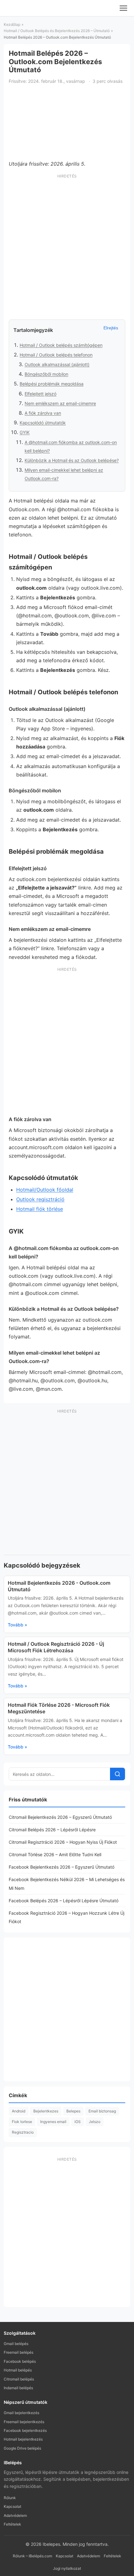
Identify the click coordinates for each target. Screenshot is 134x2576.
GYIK (25, 432)
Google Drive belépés (22, 2448)
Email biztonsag (102, 2111)
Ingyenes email (53, 2122)
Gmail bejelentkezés (22, 2413)
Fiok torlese (22, 2122)
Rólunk (10, 2498)
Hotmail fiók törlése (40, 1209)
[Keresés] (117, 1774)
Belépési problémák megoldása (52, 384)
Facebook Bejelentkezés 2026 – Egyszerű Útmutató (62, 1867)
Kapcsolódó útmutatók (43, 423)
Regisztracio (23, 2132)
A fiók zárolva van (43, 413)
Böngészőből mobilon (46, 374)
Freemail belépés (19, 2352)
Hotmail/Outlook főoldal (45, 1190)
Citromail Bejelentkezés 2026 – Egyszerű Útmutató (60, 1817)
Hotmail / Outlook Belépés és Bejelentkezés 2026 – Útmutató (57, 31)
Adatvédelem (15, 2515)
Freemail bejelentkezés (24, 2422)
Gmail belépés (16, 2344)
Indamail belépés (18, 2388)
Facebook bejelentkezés (25, 2430)
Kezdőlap (12, 24)
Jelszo (95, 2122)
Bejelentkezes (46, 2111)
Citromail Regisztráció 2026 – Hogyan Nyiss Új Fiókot (63, 1842)
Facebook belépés (20, 2361)
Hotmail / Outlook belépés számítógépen (61, 345)
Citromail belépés (19, 2379)
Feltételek (12, 2524)
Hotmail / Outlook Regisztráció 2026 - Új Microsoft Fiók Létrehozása (56, 1647)
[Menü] (123, 8)
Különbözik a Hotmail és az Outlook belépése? (72, 460)
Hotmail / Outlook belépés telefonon (56, 355)
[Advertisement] (67, 248)
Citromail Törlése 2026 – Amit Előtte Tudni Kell (55, 1854)
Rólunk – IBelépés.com (32, 2556)
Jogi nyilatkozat (67, 2568)
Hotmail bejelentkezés (23, 2439)
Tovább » (17, 1625)
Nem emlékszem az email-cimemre (60, 403)
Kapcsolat (12, 2506)
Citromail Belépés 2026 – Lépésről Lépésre (52, 1830)
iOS (78, 2122)
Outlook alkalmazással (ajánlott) (57, 364)
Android (19, 2111)
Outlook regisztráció (40, 1199)
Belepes (73, 2111)
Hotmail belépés (18, 2370)
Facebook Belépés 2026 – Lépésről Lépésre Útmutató (64, 1901)
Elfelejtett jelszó (41, 394)
